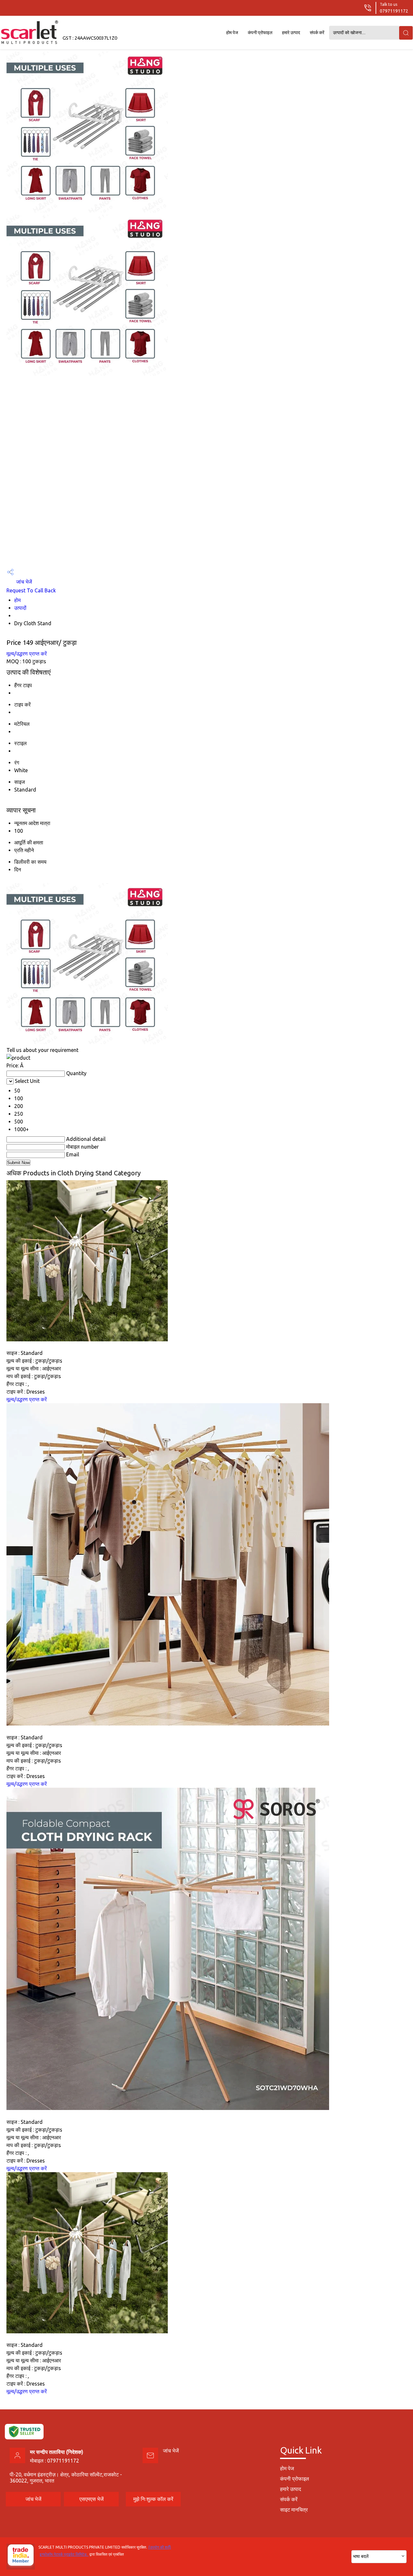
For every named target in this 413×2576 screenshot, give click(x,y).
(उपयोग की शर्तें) (160, 2547)
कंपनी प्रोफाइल (260, 33)
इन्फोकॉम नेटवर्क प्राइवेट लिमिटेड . (64, 2554)
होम (17, 600)
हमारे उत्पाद (291, 33)
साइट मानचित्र (294, 2510)
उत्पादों (20, 608)
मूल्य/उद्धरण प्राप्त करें (27, 654)
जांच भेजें (23, 582)
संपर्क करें (317, 33)
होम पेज (232, 33)
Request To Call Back (31, 590)
